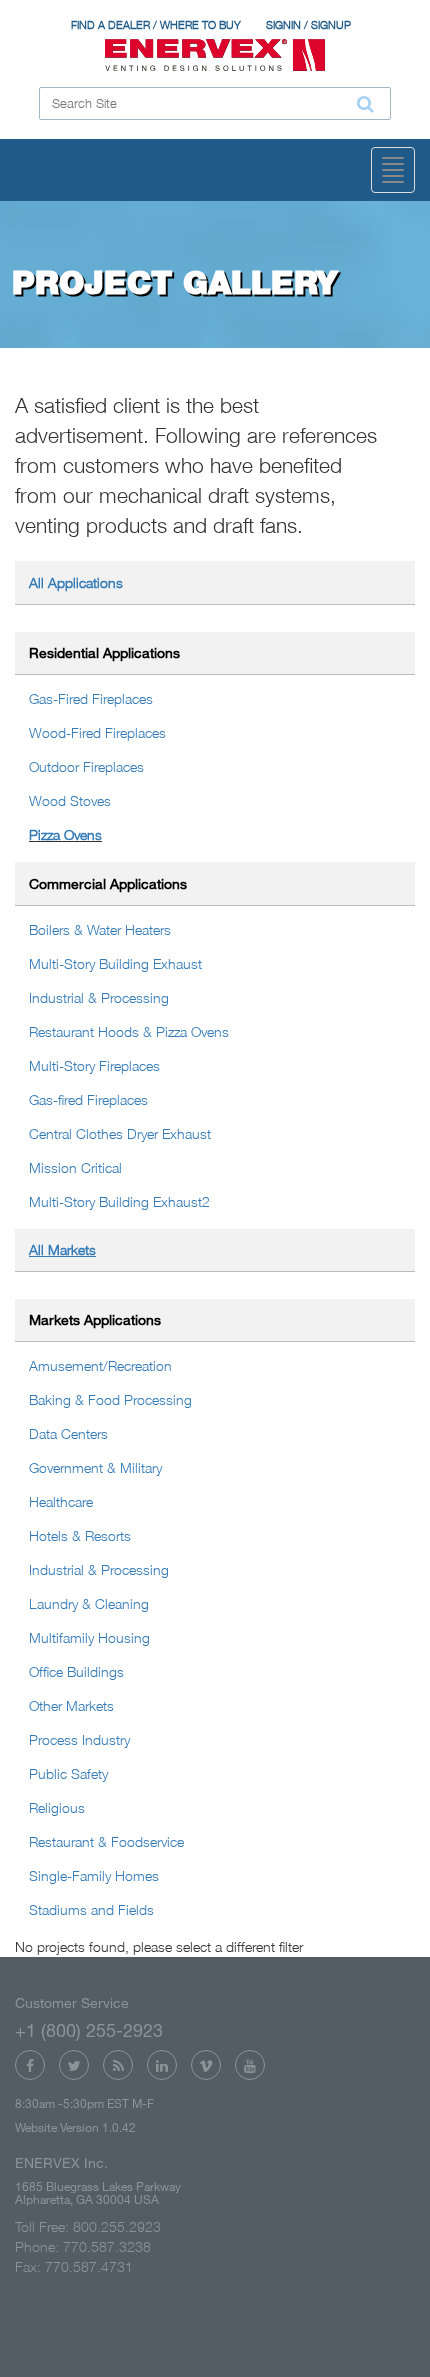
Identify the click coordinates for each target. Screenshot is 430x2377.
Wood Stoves (70, 800)
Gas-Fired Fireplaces (91, 698)
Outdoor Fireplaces (86, 766)
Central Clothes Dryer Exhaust (120, 1133)
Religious (57, 1807)
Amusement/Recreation (100, 1365)
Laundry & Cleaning (89, 1603)
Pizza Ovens (65, 834)
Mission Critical (75, 1167)
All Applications (76, 582)
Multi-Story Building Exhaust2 (119, 1201)
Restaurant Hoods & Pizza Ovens (129, 1031)
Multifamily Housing (89, 1637)
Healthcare (61, 1501)
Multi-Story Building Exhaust (115, 963)
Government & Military (95, 1467)
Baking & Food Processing (110, 1399)
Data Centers (68, 1433)
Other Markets (71, 1705)
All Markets (62, 1249)
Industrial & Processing (99, 997)
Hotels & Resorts (80, 1535)
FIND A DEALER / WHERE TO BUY (156, 25)
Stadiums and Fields (91, 1909)
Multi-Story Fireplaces (94, 1065)
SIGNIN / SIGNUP (308, 25)
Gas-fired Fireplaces (88, 1099)
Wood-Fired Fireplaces (97, 732)
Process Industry (79, 1739)
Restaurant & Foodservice (106, 1841)
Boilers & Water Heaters (100, 929)
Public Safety (68, 1773)
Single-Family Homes (94, 1875)
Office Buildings (76, 1671)
